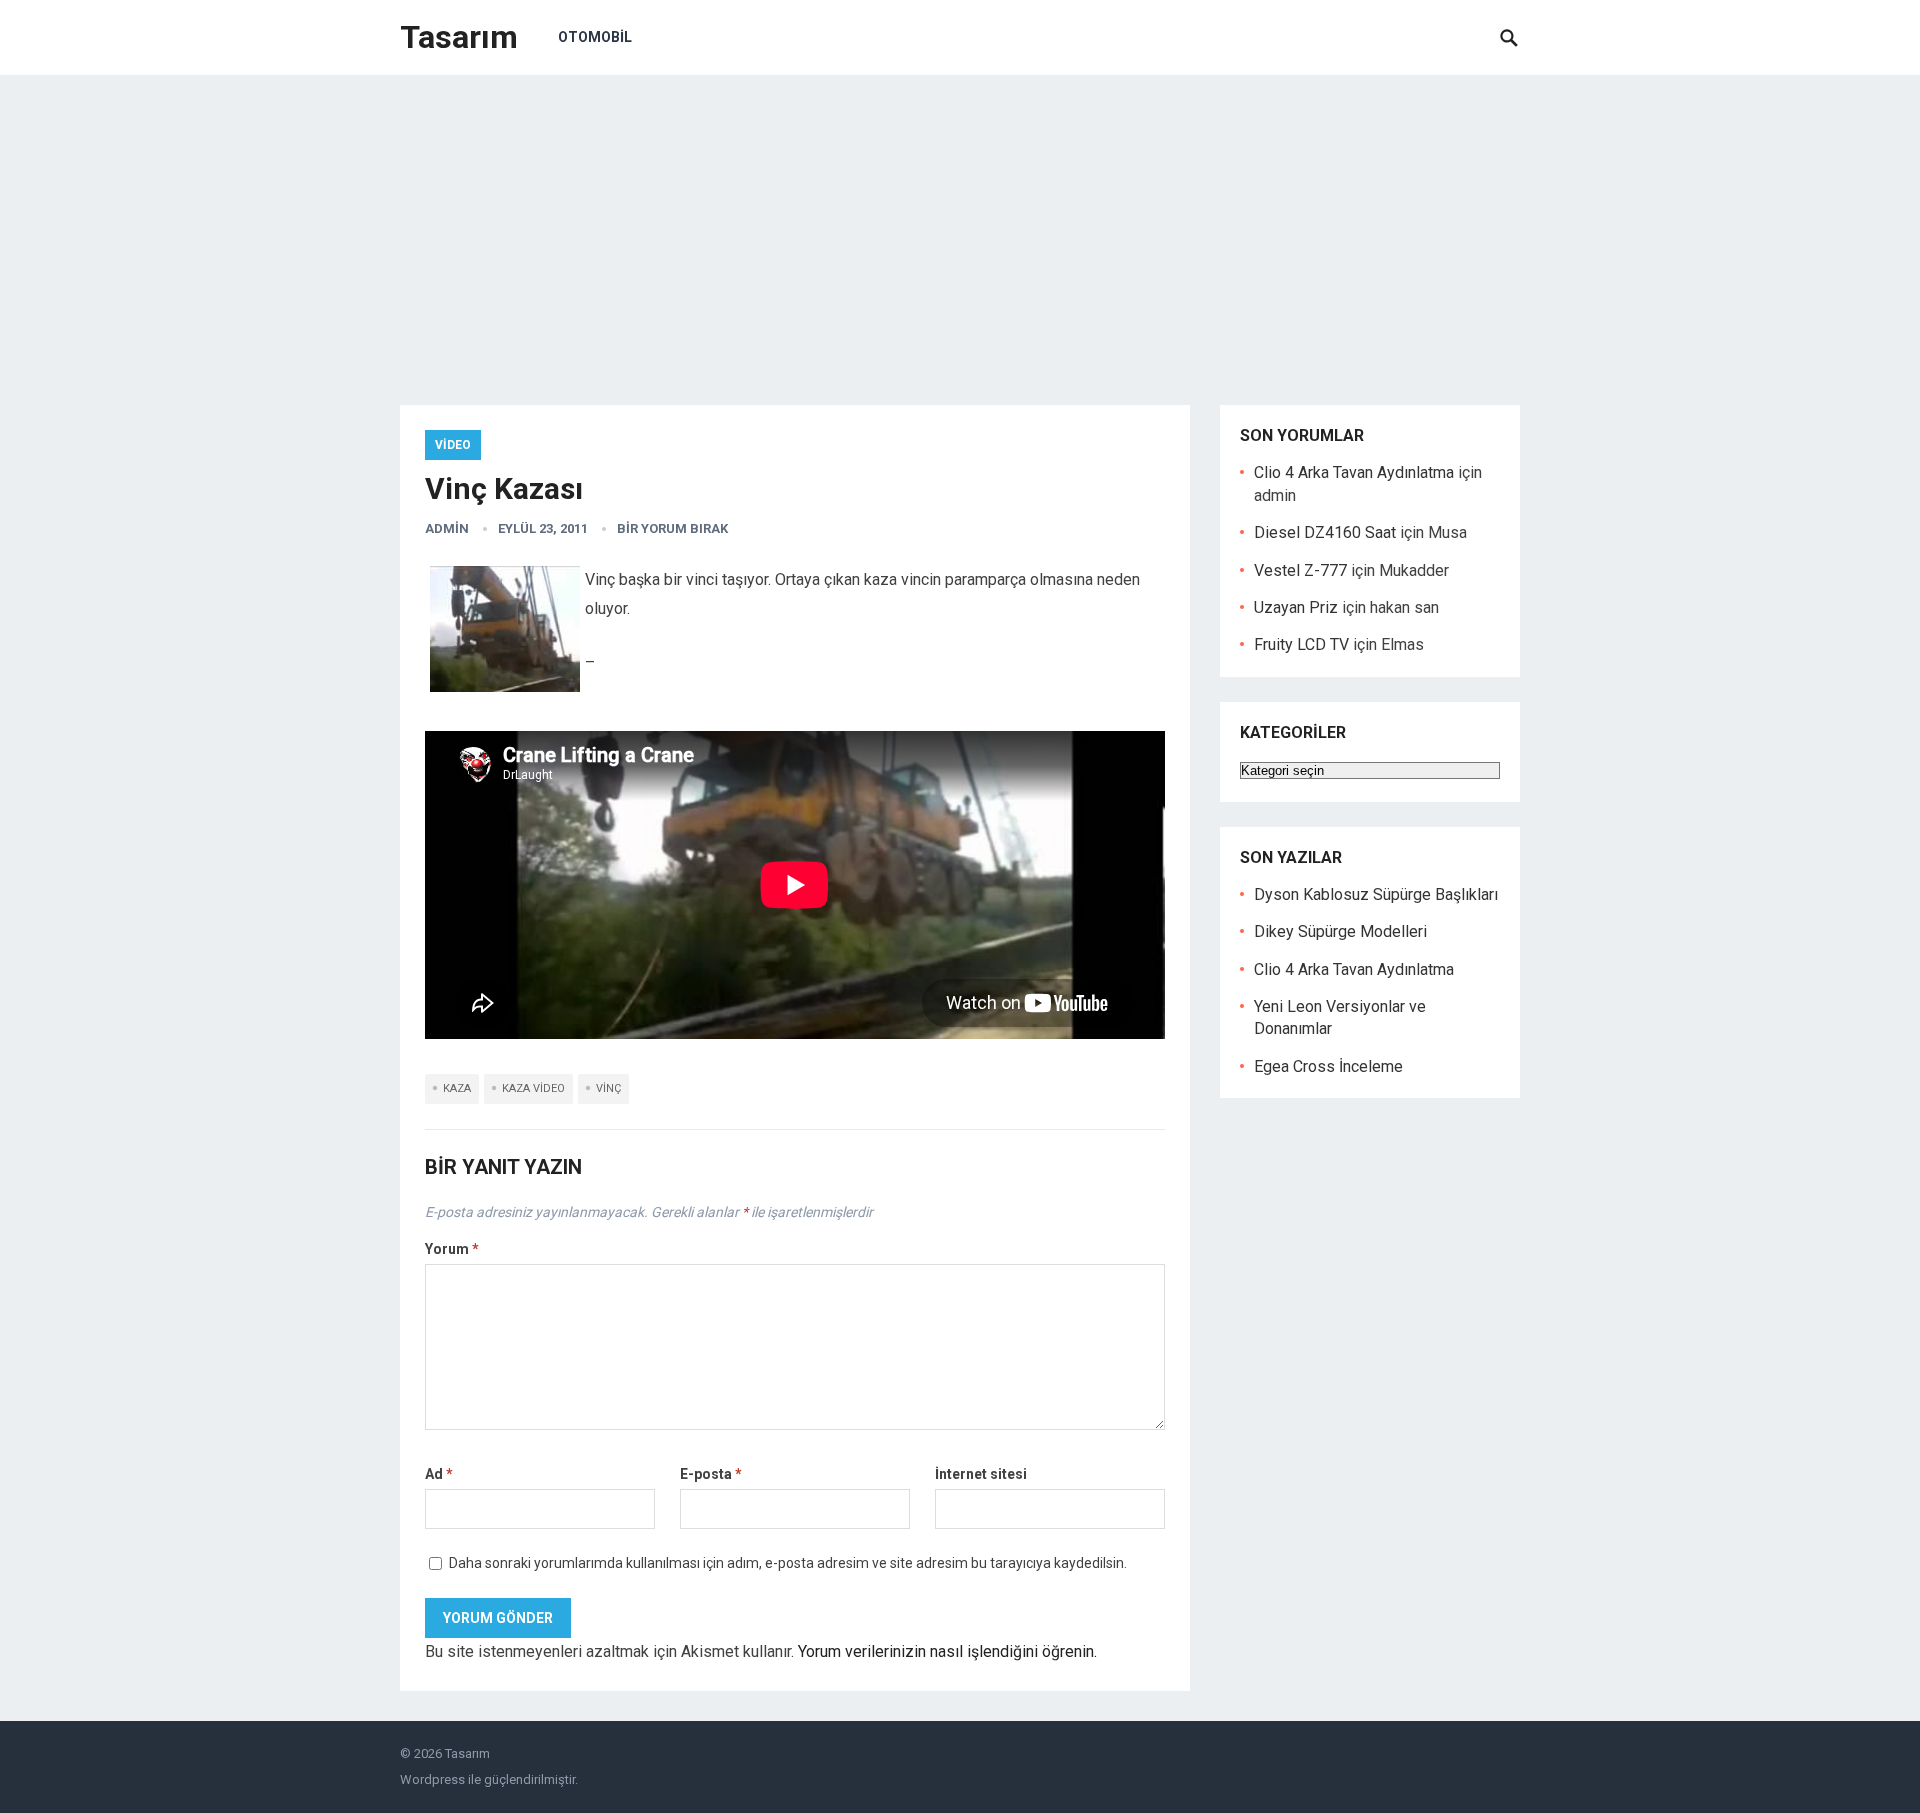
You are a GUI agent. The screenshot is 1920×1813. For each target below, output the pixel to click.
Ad (439, 1474)
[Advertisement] (960, 225)
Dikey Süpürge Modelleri (1340, 931)
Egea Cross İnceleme (1328, 1066)
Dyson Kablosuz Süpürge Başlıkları (1376, 894)
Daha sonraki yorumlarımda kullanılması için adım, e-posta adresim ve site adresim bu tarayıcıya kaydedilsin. (788, 1563)
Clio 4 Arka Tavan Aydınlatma (1354, 472)
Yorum (452, 1249)
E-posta (711, 1474)
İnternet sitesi (981, 1474)
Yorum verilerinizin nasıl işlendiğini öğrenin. (947, 1651)
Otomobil (595, 37)
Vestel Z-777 (1300, 570)
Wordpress (432, 1779)
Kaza (457, 1088)
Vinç (608, 1088)
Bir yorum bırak (672, 528)
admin (447, 528)
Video (453, 445)
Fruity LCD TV (1301, 644)
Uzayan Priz (1296, 607)
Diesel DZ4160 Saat (1325, 532)
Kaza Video (533, 1088)
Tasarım (459, 37)
